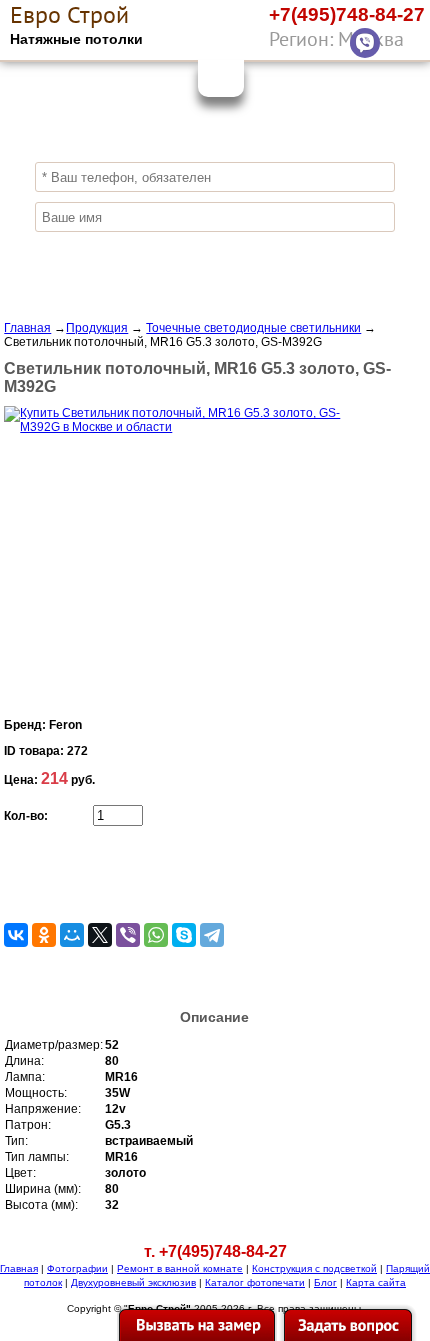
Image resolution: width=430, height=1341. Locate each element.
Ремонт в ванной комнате (180, 1268)
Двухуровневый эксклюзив (133, 1282)
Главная (27, 328)
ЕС (69, 15)
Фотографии (77, 1268)
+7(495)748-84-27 (347, 14)
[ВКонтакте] (16, 935)
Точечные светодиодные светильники (253, 328)
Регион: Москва (336, 39)
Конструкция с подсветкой (314, 1268)
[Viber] (365, 43)
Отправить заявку (215, 256)
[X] (100, 935)
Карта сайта (376, 1282)
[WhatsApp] (405, 43)
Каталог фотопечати (255, 1282)
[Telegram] (212, 935)
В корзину (131, 873)
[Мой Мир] (72, 935)
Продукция (97, 328)
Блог (325, 1282)
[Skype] (184, 935)
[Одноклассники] (44, 935)
